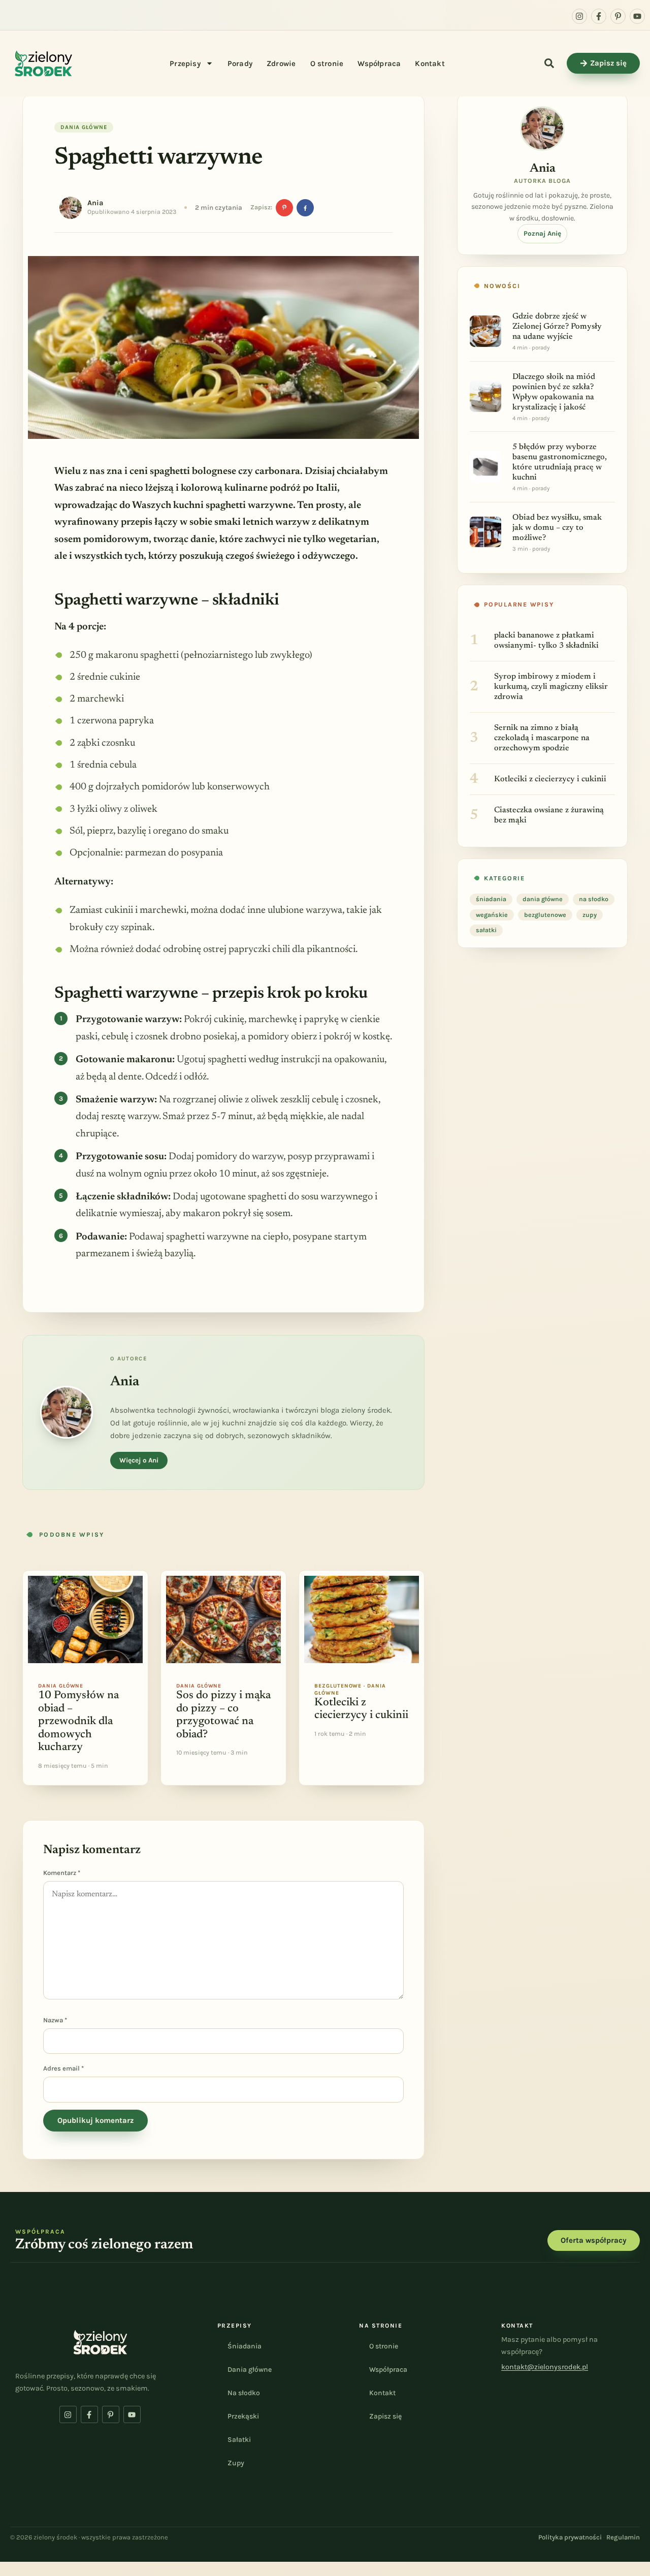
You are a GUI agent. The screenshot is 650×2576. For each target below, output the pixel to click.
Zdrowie (281, 63)
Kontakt (430, 63)
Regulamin (623, 2537)
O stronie (327, 63)
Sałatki (239, 2440)
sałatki (486, 930)
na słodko (594, 899)
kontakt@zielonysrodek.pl (545, 2367)
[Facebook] (305, 208)
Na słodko (244, 2393)
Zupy (236, 2463)
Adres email (63, 2068)
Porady (240, 63)
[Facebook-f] (599, 16)
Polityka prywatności (570, 2537)
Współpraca (379, 63)
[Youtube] (637, 16)
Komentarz (62, 1873)
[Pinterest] (284, 208)
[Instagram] (579, 16)
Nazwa (55, 2020)
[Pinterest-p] (618, 16)
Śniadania (245, 2346)
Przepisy (185, 63)
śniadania (491, 899)
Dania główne (250, 2370)
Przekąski (243, 2416)
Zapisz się (385, 2416)
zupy (590, 915)
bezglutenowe (545, 915)
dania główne (84, 127)
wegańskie (492, 915)
